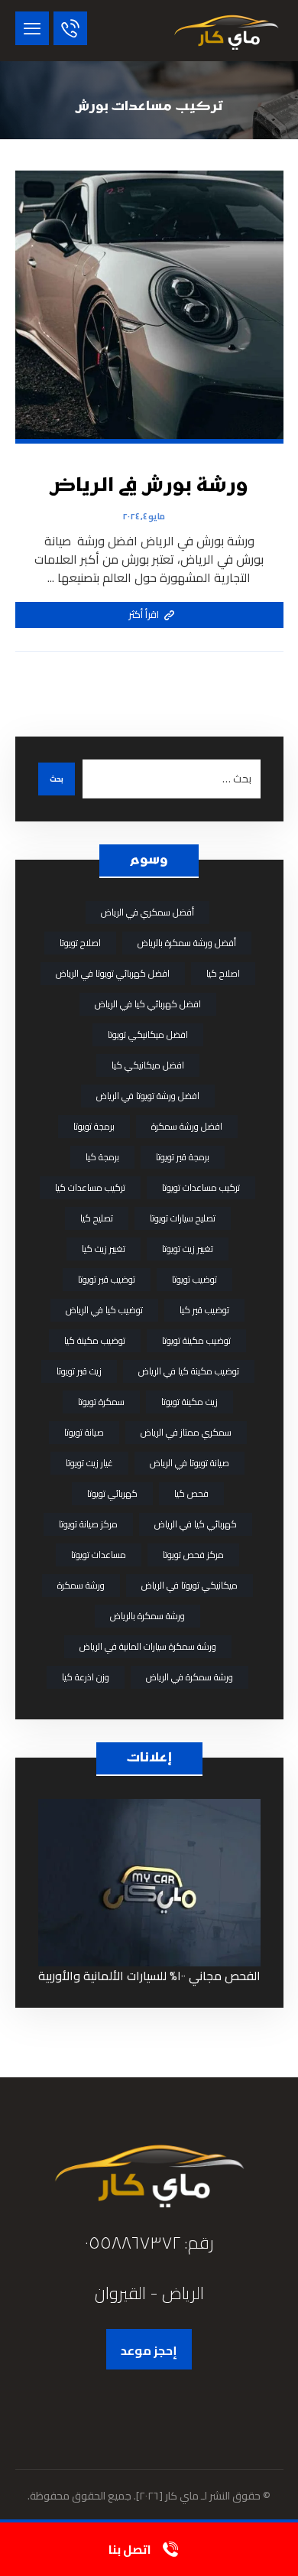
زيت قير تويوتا (79, 1371)
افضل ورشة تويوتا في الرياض (148, 1096)
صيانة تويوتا (84, 1432)
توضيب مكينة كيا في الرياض (189, 1371)
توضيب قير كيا (204, 1310)
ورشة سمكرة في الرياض (189, 1677)
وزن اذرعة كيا (86, 1677)
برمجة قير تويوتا (183, 1157)
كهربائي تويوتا (112, 1493)
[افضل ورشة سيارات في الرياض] (226, 31)
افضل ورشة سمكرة (187, 1126)
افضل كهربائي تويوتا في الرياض (113, 973)
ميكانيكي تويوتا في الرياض (189, 1585)
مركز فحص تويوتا (193, 1555)
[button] (32, 28)
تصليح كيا (97, 1218)
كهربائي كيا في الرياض (196, 1524)
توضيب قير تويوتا (107, 1279)
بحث (57, 779)
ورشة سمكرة (81, 1585)
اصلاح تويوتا (80, 943)
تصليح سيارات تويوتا (183, 1218)
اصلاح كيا (223, 973)
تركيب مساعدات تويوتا (201, 1187)
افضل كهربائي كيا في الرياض (148, 1004)
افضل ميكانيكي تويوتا (148, 1034)
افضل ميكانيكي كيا (148, 1065)
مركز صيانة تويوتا (88, 1524)
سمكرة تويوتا (101, 1402)
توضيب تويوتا (194, 1279)
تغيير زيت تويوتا (188, 1249)
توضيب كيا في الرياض (104, 1310)
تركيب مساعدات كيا (90, 1187)
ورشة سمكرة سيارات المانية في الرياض (148, 1646)
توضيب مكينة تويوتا (196, 1340)
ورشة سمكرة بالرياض (147, 1616)
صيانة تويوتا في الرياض (189, 1463)
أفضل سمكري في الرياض (147, 912)
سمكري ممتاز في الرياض (186, 1432)
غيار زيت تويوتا (89, 1463)
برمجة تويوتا (94, 1126)
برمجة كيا (102, 1157)
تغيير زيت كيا (104, 1249)
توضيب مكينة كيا (95, 1340)
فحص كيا (191, 1493)
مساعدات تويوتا (99, 1555)
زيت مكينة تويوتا (189, 1402)
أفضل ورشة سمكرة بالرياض (187, 943)
